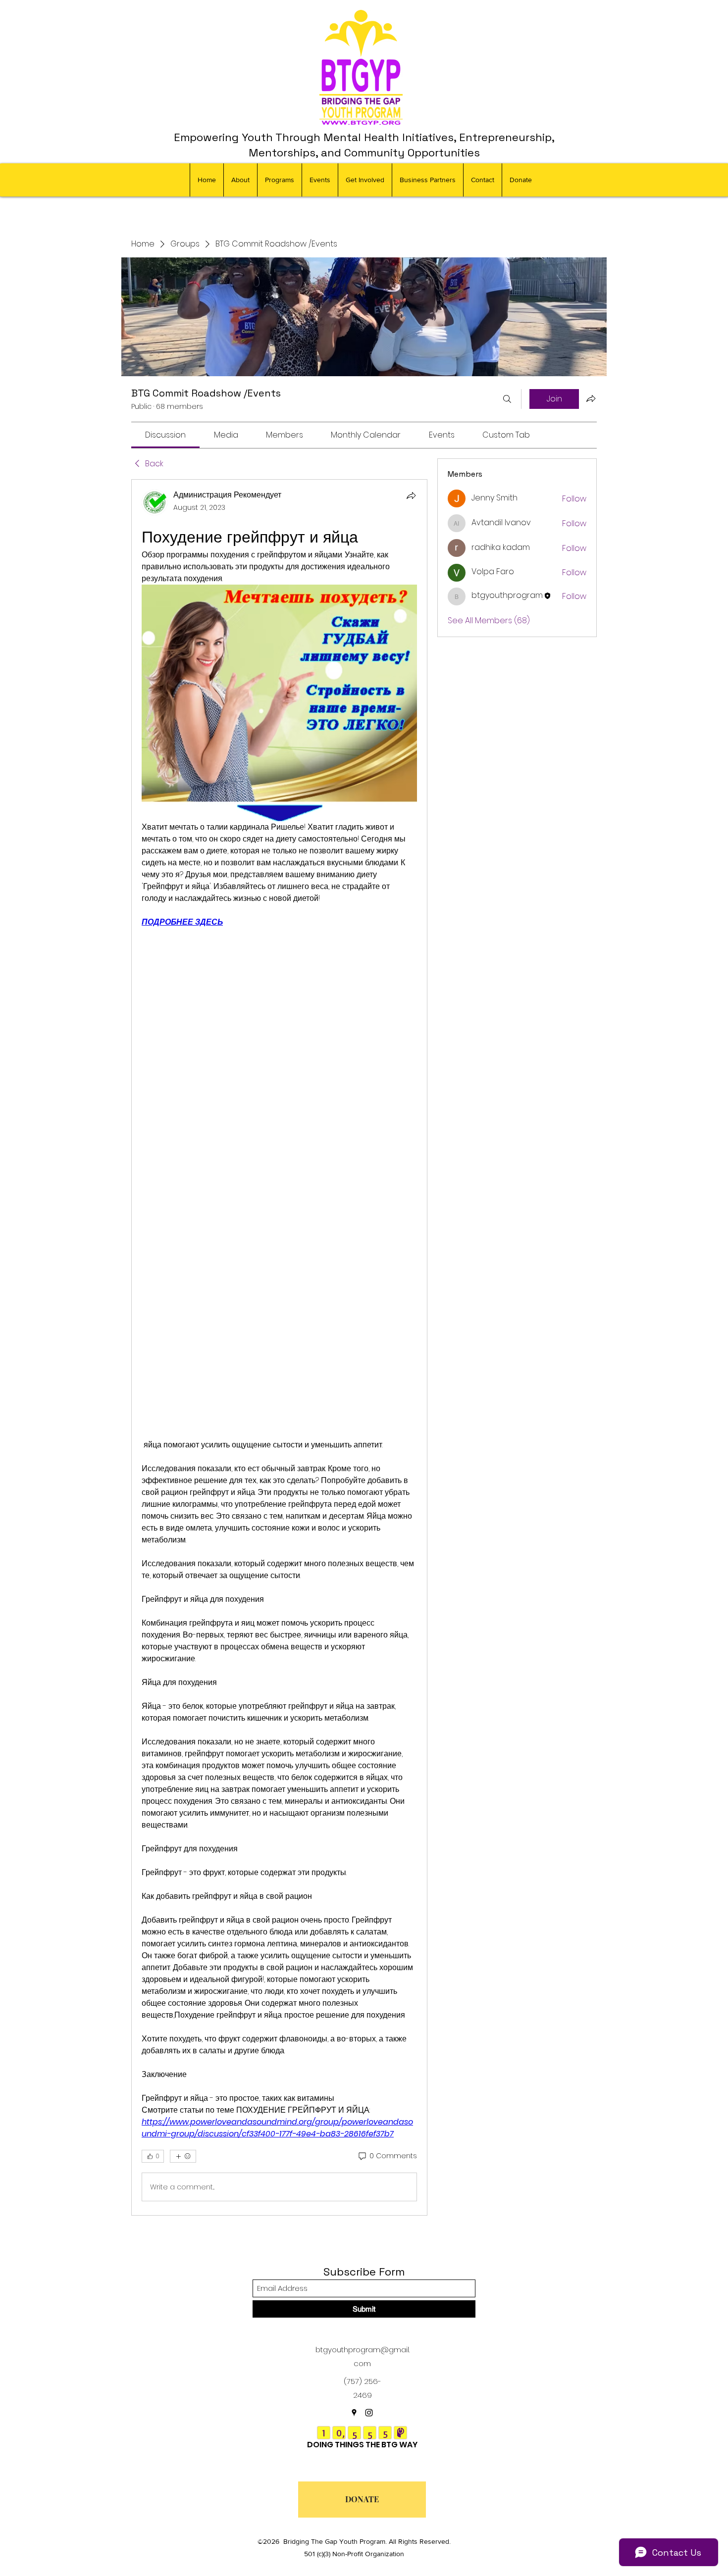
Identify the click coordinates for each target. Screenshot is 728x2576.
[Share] (411, 495)
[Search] (507, 399)
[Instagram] (369, 2413)
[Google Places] (354, 2413)
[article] (279, 1347)
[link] (165, 435)
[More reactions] (183, 2156)
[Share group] (591, 398)
